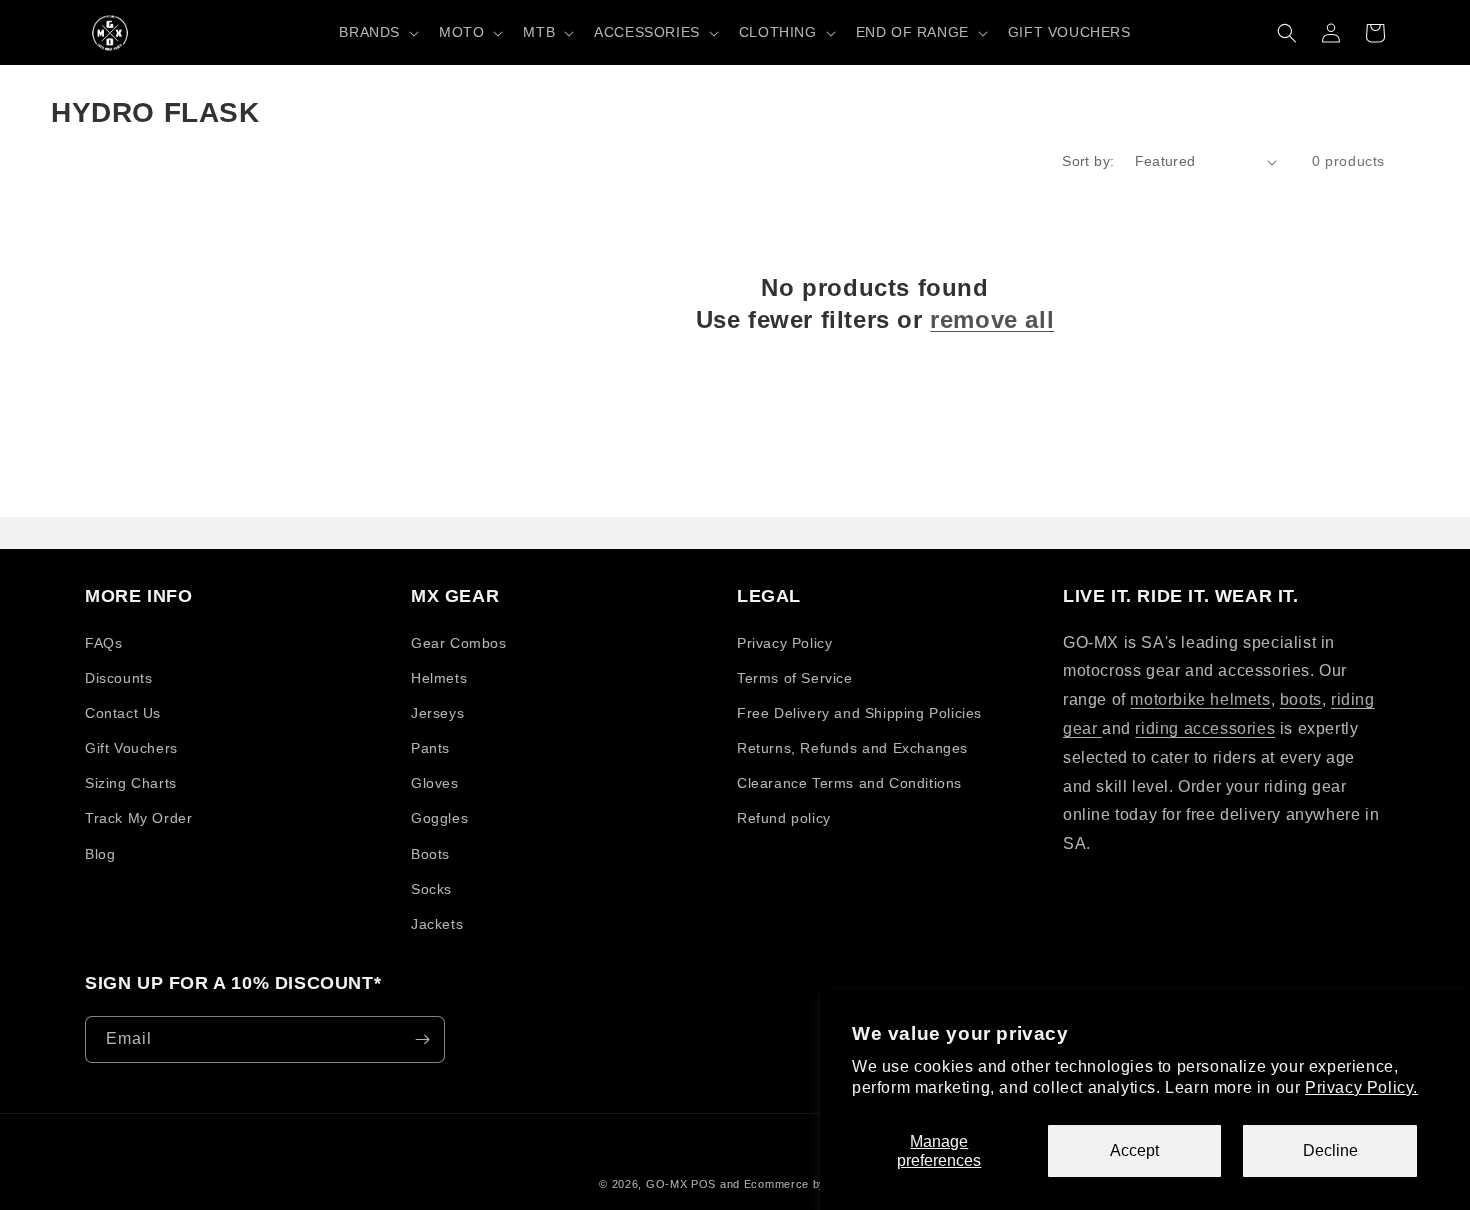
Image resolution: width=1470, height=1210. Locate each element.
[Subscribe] (422, 1039)
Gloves (435, 783)
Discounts (118, 678)
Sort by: (1088, 161)
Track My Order (138, 818)
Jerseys (437, 713)
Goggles (439, 818)
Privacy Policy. (1361, 1087)
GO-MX (667, 1184)
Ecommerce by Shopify (807, 1184)
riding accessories (1205, 728)
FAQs (103, 643)
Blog (100, 854)
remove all (992, 319)
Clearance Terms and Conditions (849, 783)
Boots (430, 854)
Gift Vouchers (131, 748)
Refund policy (784, 818)
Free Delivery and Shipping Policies (859, 713)
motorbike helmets (1200, 699)
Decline (1330, 1150)
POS (703, 1184)
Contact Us (123, 713)
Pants (430, 748)
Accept (1134, 1150)
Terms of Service (795, 678)
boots (1301, 699)
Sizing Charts (131, 783)
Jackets (437, 924)
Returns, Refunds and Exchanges (852, 748)
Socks (431, 889)
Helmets (439, 678)
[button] (377, 32)
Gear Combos (459, 643)
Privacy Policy (784, 643)
